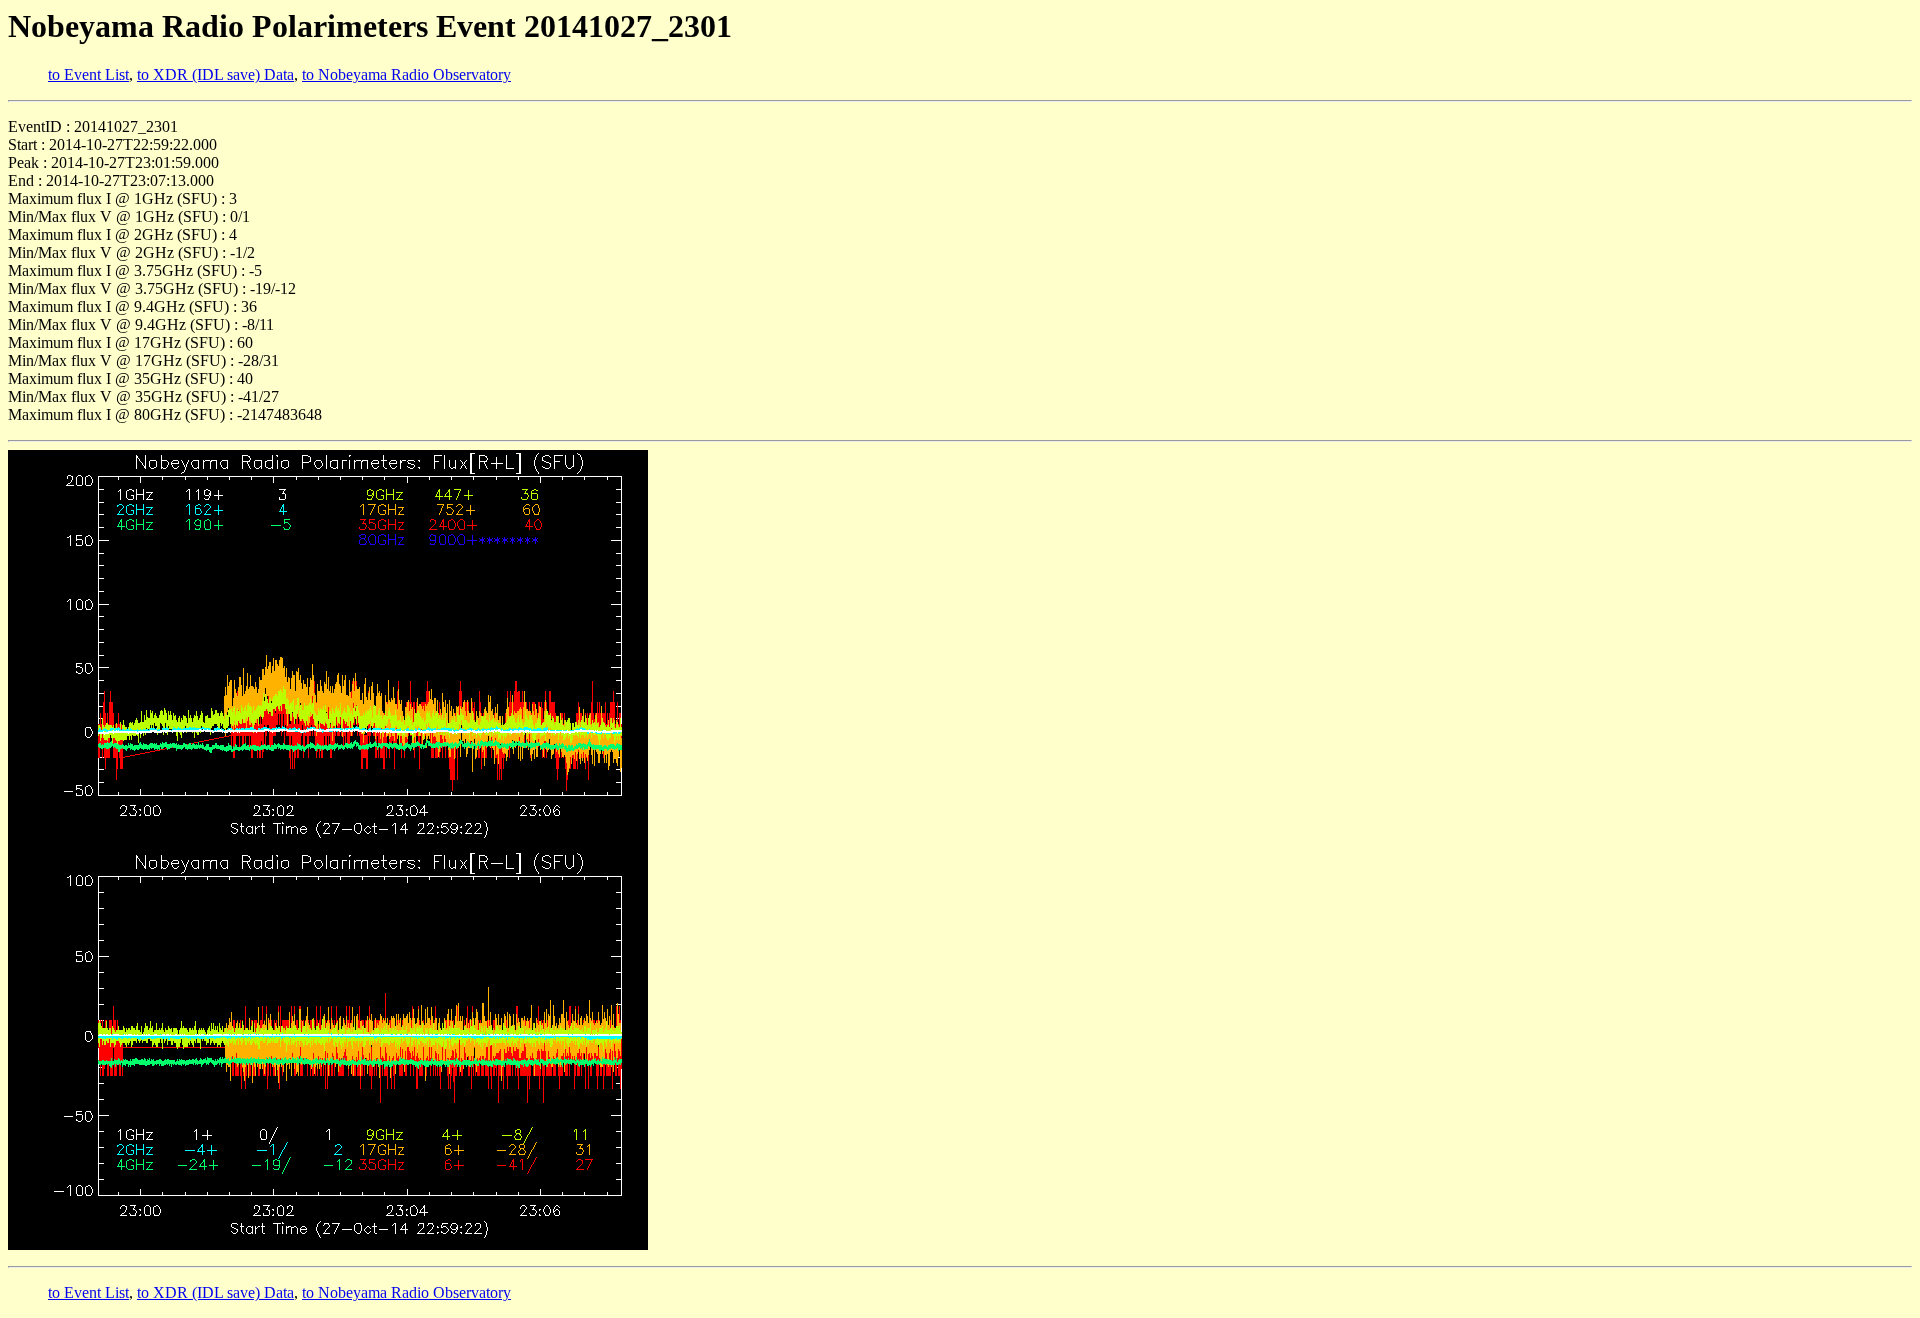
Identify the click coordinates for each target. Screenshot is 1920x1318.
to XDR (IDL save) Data (215, 74)
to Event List (88, 74)
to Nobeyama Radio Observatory (406, 74)
